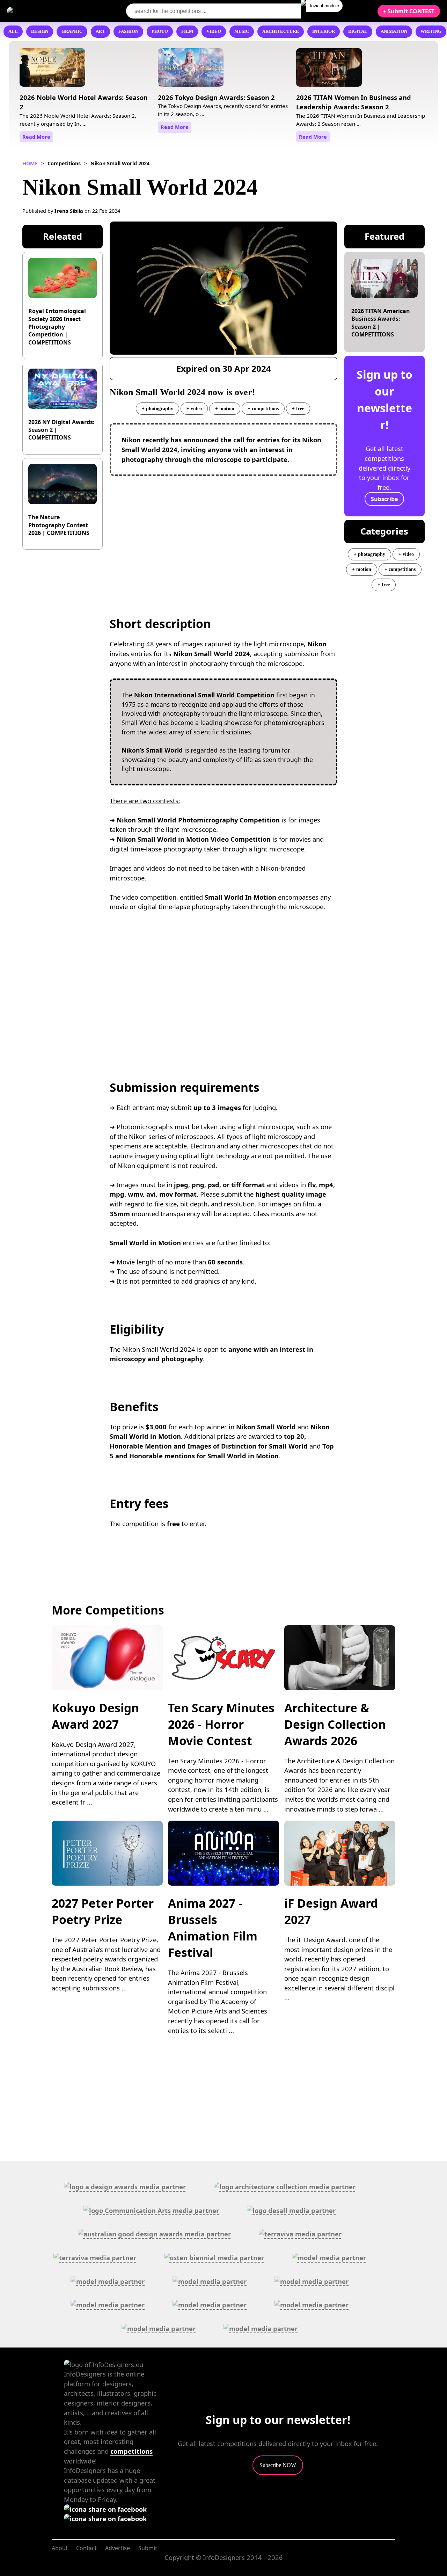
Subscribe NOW (278, 2465)
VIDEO (214, 31)
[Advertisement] (224, 532)
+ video (194, 408)
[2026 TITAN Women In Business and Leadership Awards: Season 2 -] (329, 70)
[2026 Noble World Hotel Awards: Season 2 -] (52, 70)
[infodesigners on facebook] (105, 2509)
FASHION (128, 31)
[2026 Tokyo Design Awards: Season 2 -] (191, 70)
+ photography (157, 408)
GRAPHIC (72, 31)
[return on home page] (49, 11)
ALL (13, 31)
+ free (298, 408)
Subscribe (384, 499)
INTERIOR (324, 31)
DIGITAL (358, 31)
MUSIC (242, 31)
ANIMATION (394, 31)
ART (100, 31)
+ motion (225, 408)
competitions (131, 2451)
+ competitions (263, 408)
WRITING (431, 31)
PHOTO (160, 31)
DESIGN (40, 31)
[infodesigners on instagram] (105, 2519)
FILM (187, 31)
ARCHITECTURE (281, 31)
